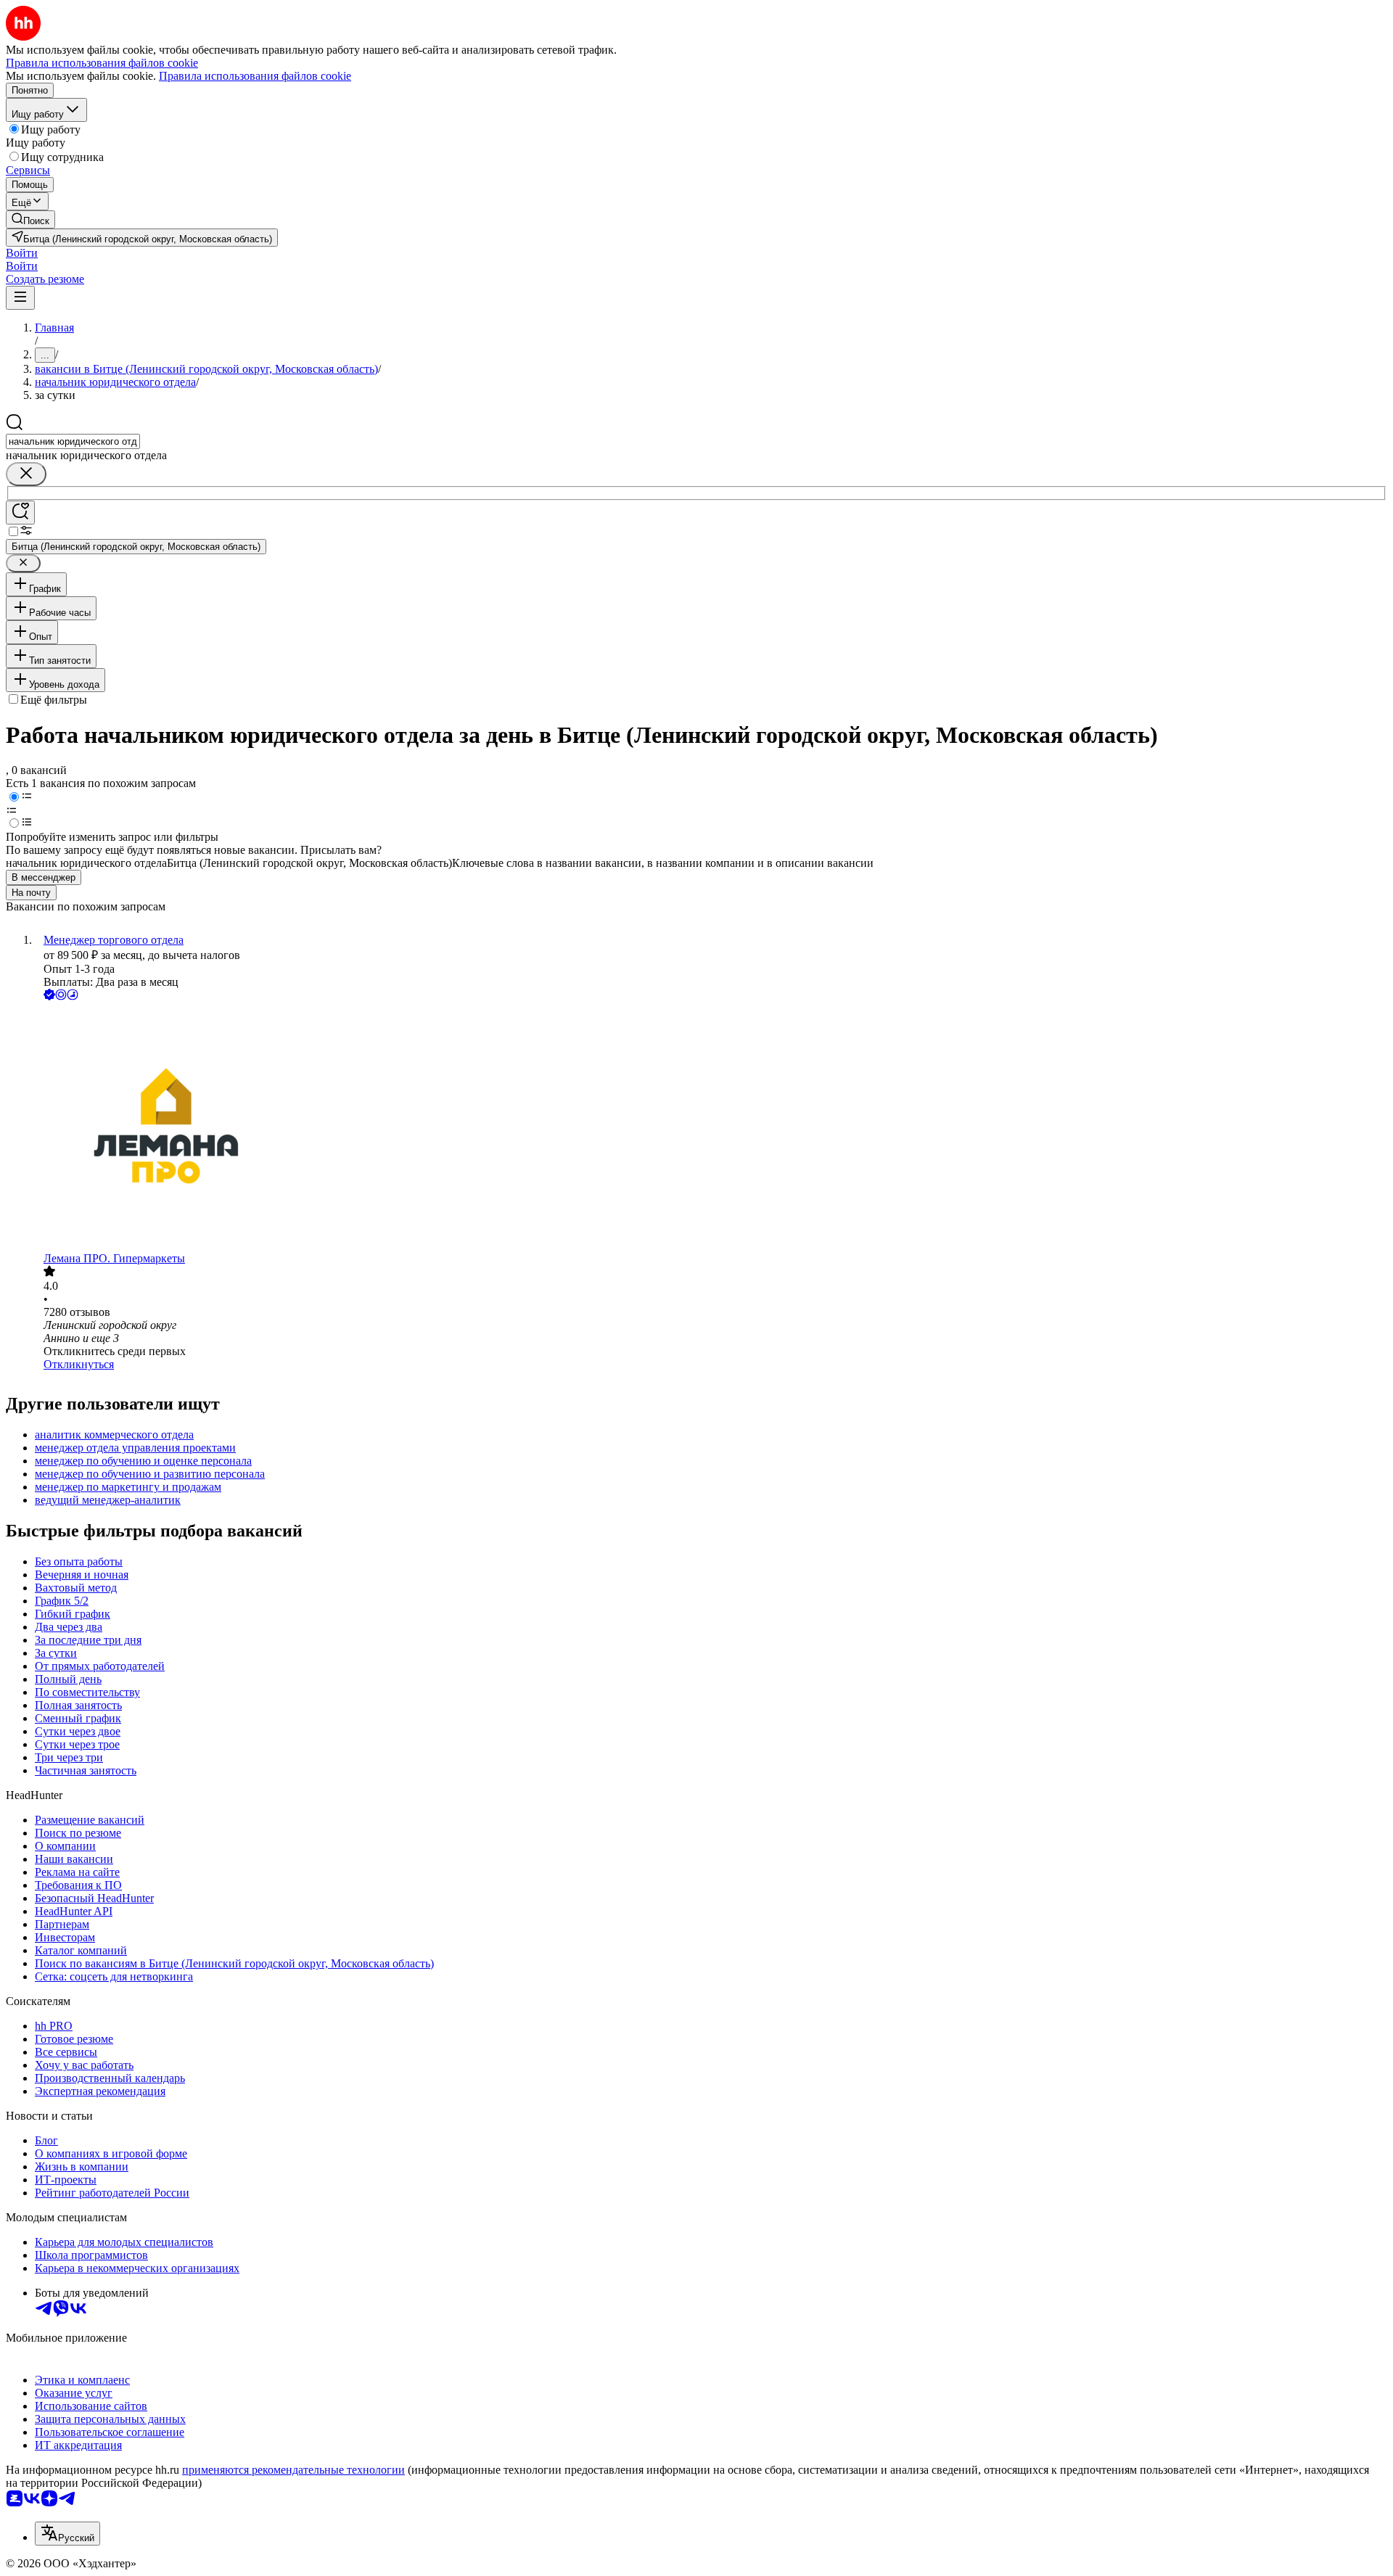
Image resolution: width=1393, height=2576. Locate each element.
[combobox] (73, 441)
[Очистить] (26, 474)
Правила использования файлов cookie (255, 76)
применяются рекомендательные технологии (293, 2470)
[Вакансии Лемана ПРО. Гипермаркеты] (711, 1128)
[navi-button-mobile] (20, 298)
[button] (22, 253)
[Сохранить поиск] (20, 513)
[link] (30, 219)
